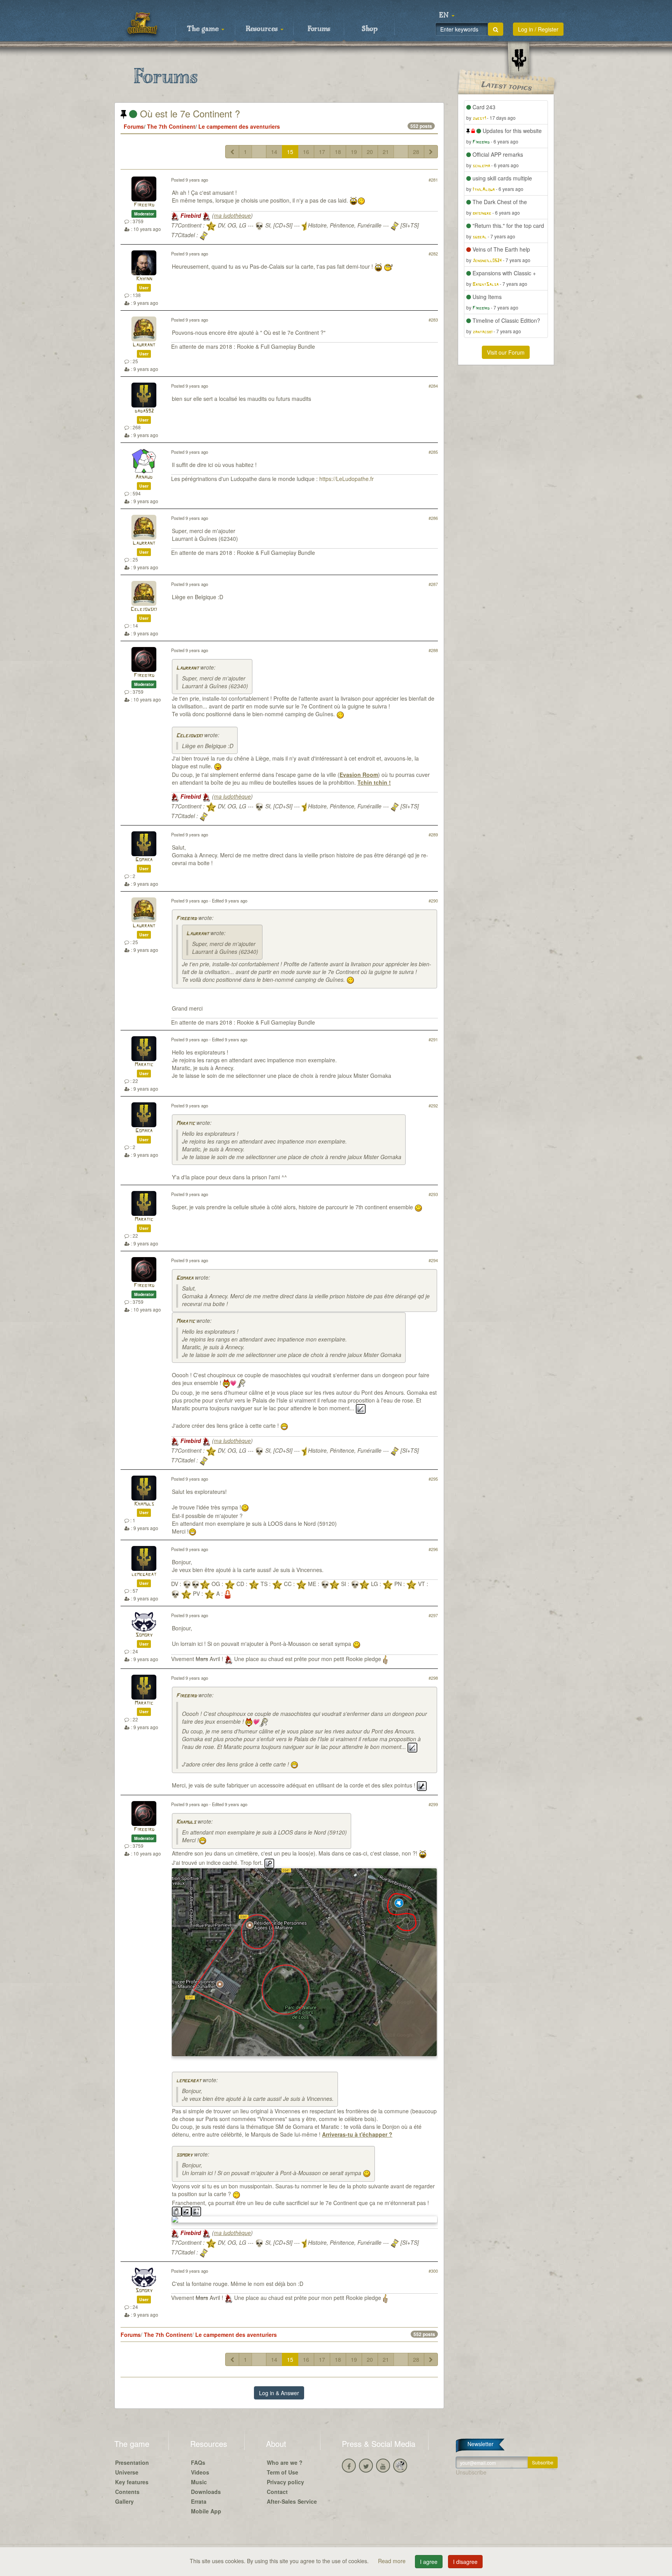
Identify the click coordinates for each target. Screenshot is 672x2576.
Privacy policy (285, 2482)
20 (370, 152)
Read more (393, 2561)
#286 (433, 518)
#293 (433, 1194)
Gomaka (144, 860)
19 (354, 152)
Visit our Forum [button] (506, 352)
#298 (433, 1678)
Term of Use (283, 2472)
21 (386, 152)
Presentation (132, 2462)
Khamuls (144, 1504)
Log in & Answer (279, 2393)
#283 (433, 320)
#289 (433, 834)
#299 (433, 1804)
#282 (433, 254)
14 (274, 152)
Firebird (144, 205)
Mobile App (206, 2511)
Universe (127, 2472)
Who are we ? (285, 2462)
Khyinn (144, 279)
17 (322, 152)
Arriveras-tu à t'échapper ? (357, 2134)
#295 (433, 1479)
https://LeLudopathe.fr (346, 479)
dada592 (144, 411)
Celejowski (144, 609)
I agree (429, 2562)
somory (184, 2155)
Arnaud (144, 477)
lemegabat (144, 1575)
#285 (433, 452)
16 (306, 152)
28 (416, 152)
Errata (199, 2501)
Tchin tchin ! (374, 782)
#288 (433, 650)
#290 (433, 901)
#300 (433, 2271)
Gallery (124, 2501)
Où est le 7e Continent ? (189, 113)
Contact (277, 2492)
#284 (433, 386)
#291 (433, 1039)
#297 (433, 1615)
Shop (370, 29)
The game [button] (204, 29)
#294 (433, 1260)
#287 (433, 584)
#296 (433, 1549)
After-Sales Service (292, 2501)
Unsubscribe (471, 2472)
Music (199, 2482)
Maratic (144, 1065)
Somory (144, 1635)
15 (290, 152)
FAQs (198, 2462)
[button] (447, 16)
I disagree (465, 2562)
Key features (132, 2482)
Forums (319, 29)
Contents (127, 2492)
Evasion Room (359, 775)
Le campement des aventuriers (239, 126)
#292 (433, 1105)
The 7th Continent (171, 126)
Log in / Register (538, 29)
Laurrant (144, 345)
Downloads (206, 2492)
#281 (433, 180)
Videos (200, 2472)
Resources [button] (263, 29)
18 (338, 152)
